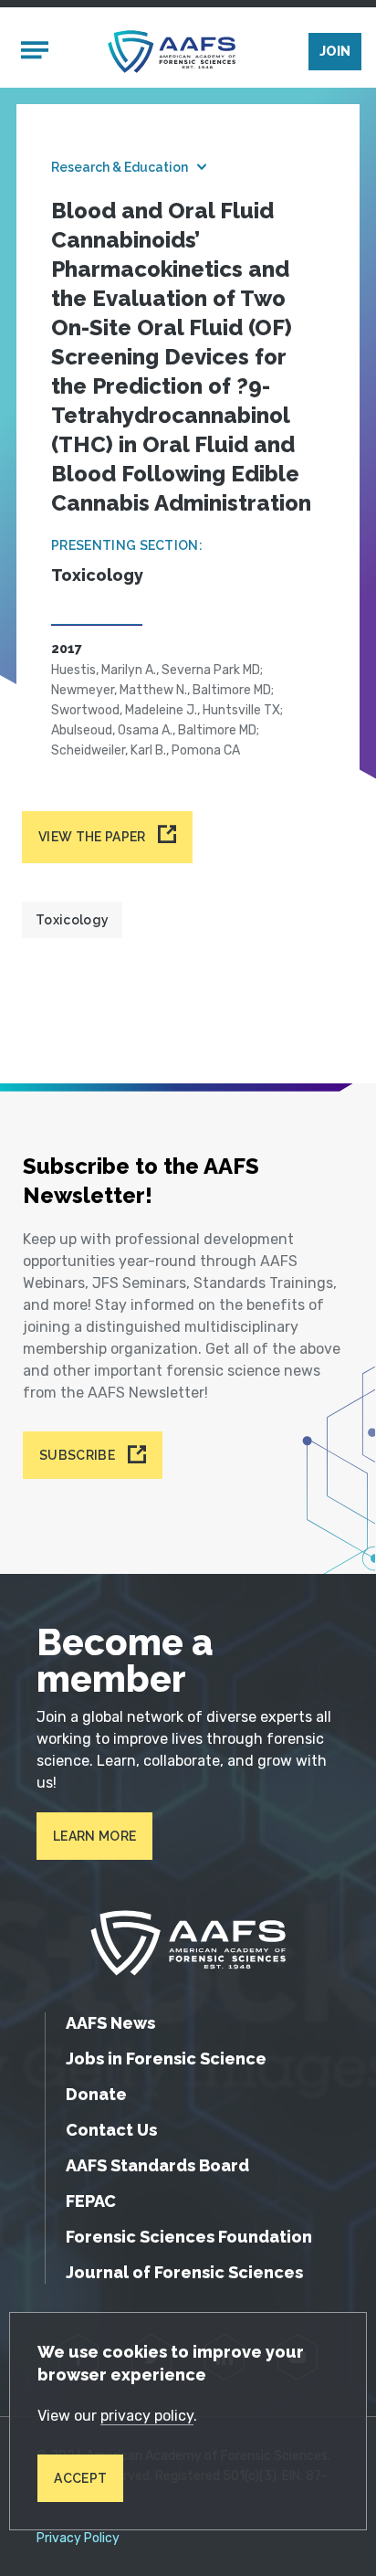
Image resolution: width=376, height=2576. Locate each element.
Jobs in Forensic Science (166, 2059)
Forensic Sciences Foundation (189, 2237)
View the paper (92, 837)
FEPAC (91, 2201)
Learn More (94, 1836)
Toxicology (72, 920)
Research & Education (120, 167)
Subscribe (77, 1455)
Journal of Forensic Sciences (184, 2272)
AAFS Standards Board (157, 2165)
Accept (80, 2478)
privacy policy (147, 2416)
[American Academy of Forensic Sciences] (172, 52)
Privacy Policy (78, 2539)
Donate (96, 2094)
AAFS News (110, 2023)
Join (335, 51)
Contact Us (111, 2130)
